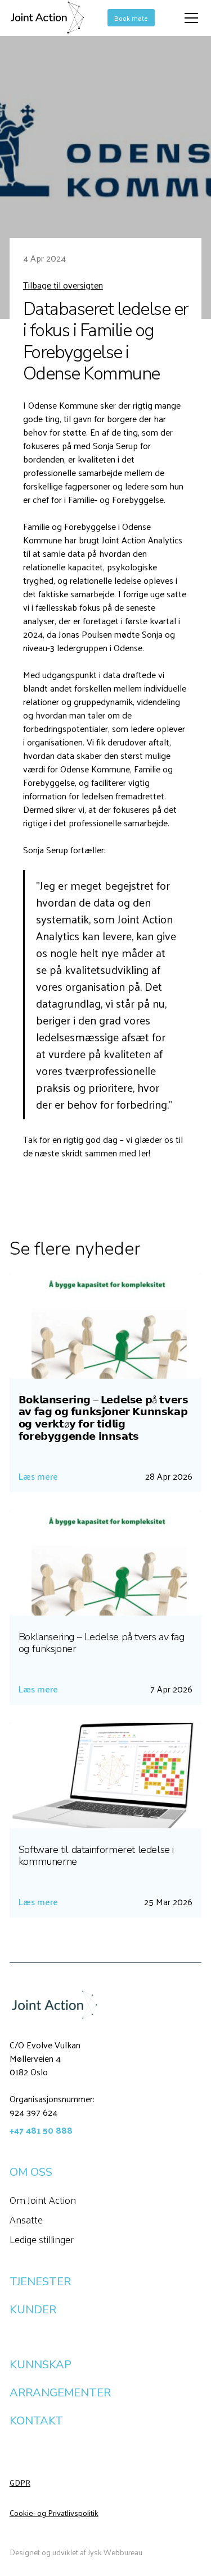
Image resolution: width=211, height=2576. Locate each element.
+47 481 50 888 (41, 2130)
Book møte (131, 18)
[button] (189, 18)
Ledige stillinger (42, 2239)
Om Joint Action (43, 2200)
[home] (47, 18)
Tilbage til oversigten (63, 285)
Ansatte (26, 2219)
